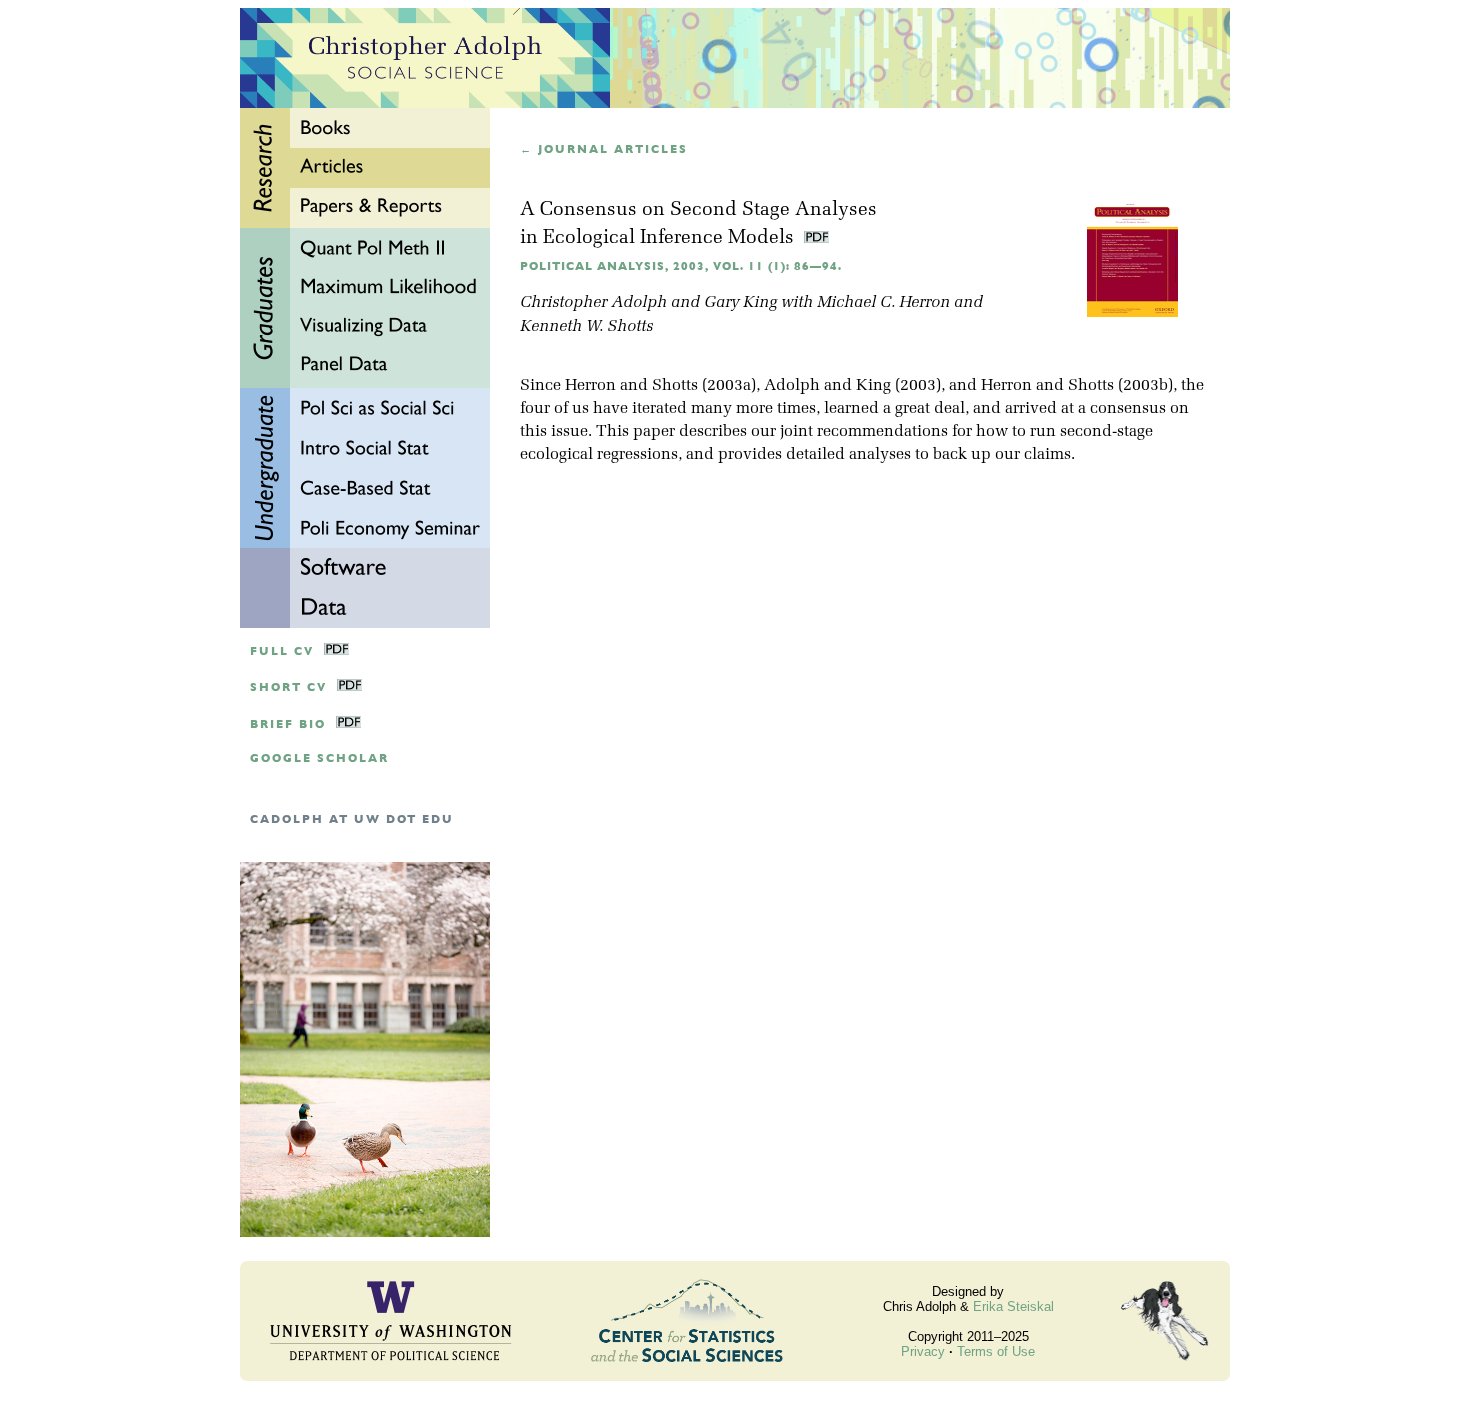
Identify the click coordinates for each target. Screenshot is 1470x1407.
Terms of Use (996, 1351)
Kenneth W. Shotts (586, 327)
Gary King (740, 303)
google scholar (319, 758)
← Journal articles (604, 149)
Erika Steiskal (1013, 1306)
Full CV (282, 651)
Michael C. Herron (883, 303)
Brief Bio (288, 724)
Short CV (288, 687)
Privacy (923, 1351)
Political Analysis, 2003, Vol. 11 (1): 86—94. (681, 266)
